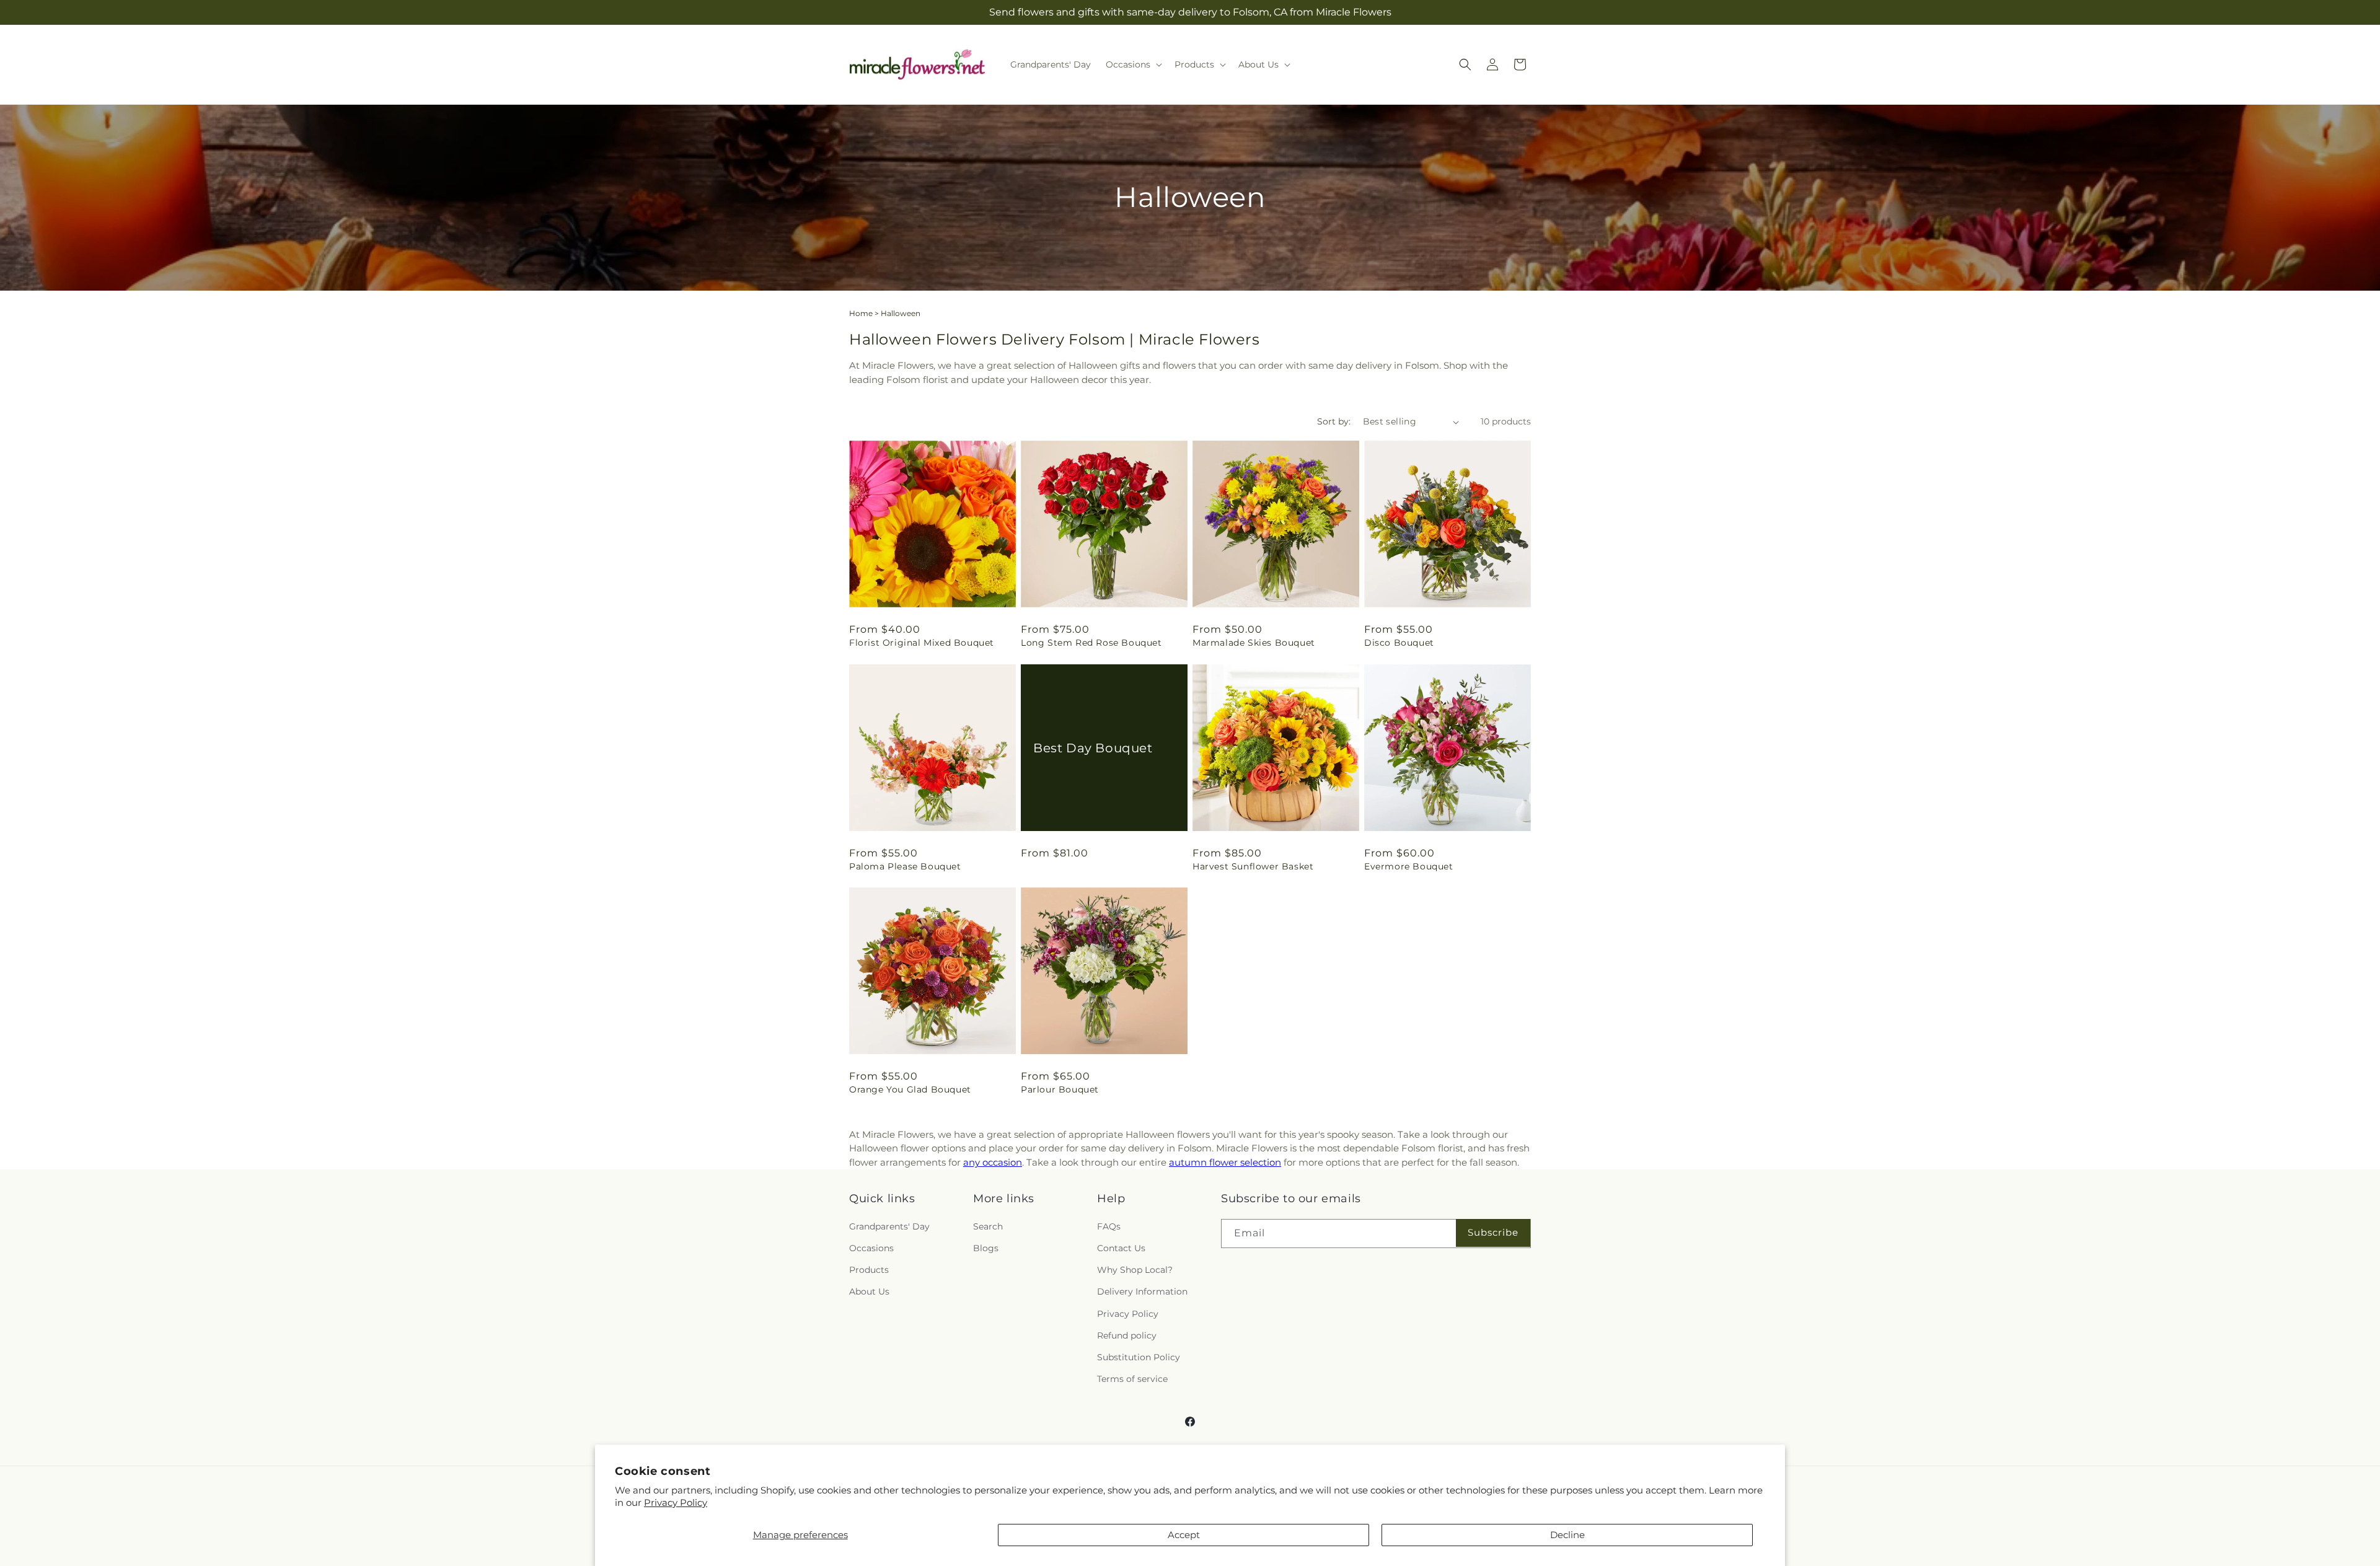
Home (861, 313)
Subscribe (1493, 1232)
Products (869, 1270)
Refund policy (1127, 1335)
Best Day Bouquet (1093, 747)
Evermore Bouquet (1409, 866)
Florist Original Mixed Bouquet (922, 643)
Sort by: (1334, 421)
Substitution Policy (1139, 1357)
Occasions (871, 1248)
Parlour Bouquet (1060, 1089)
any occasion (993, 1162)
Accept (1184, 1535)
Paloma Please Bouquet (905, 866)
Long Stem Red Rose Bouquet (1091, 643)
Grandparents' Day (889, 1226)
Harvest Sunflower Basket (1253, 866)
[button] (1133, 64)
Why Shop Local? (1135, 1270)
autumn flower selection (1225, 1162)
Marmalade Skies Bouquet (1254, 643)
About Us (869, 1291)
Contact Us (1121, 1248)
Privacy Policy (676, 1502)
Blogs (986, 1248)
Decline (1567, 1535)
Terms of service (1132, 1379)
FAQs (1109, 1226)
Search (988, 1226)
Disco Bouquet (1399, 643)
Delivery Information (1142, 1291)
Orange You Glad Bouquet (910, 1089)
